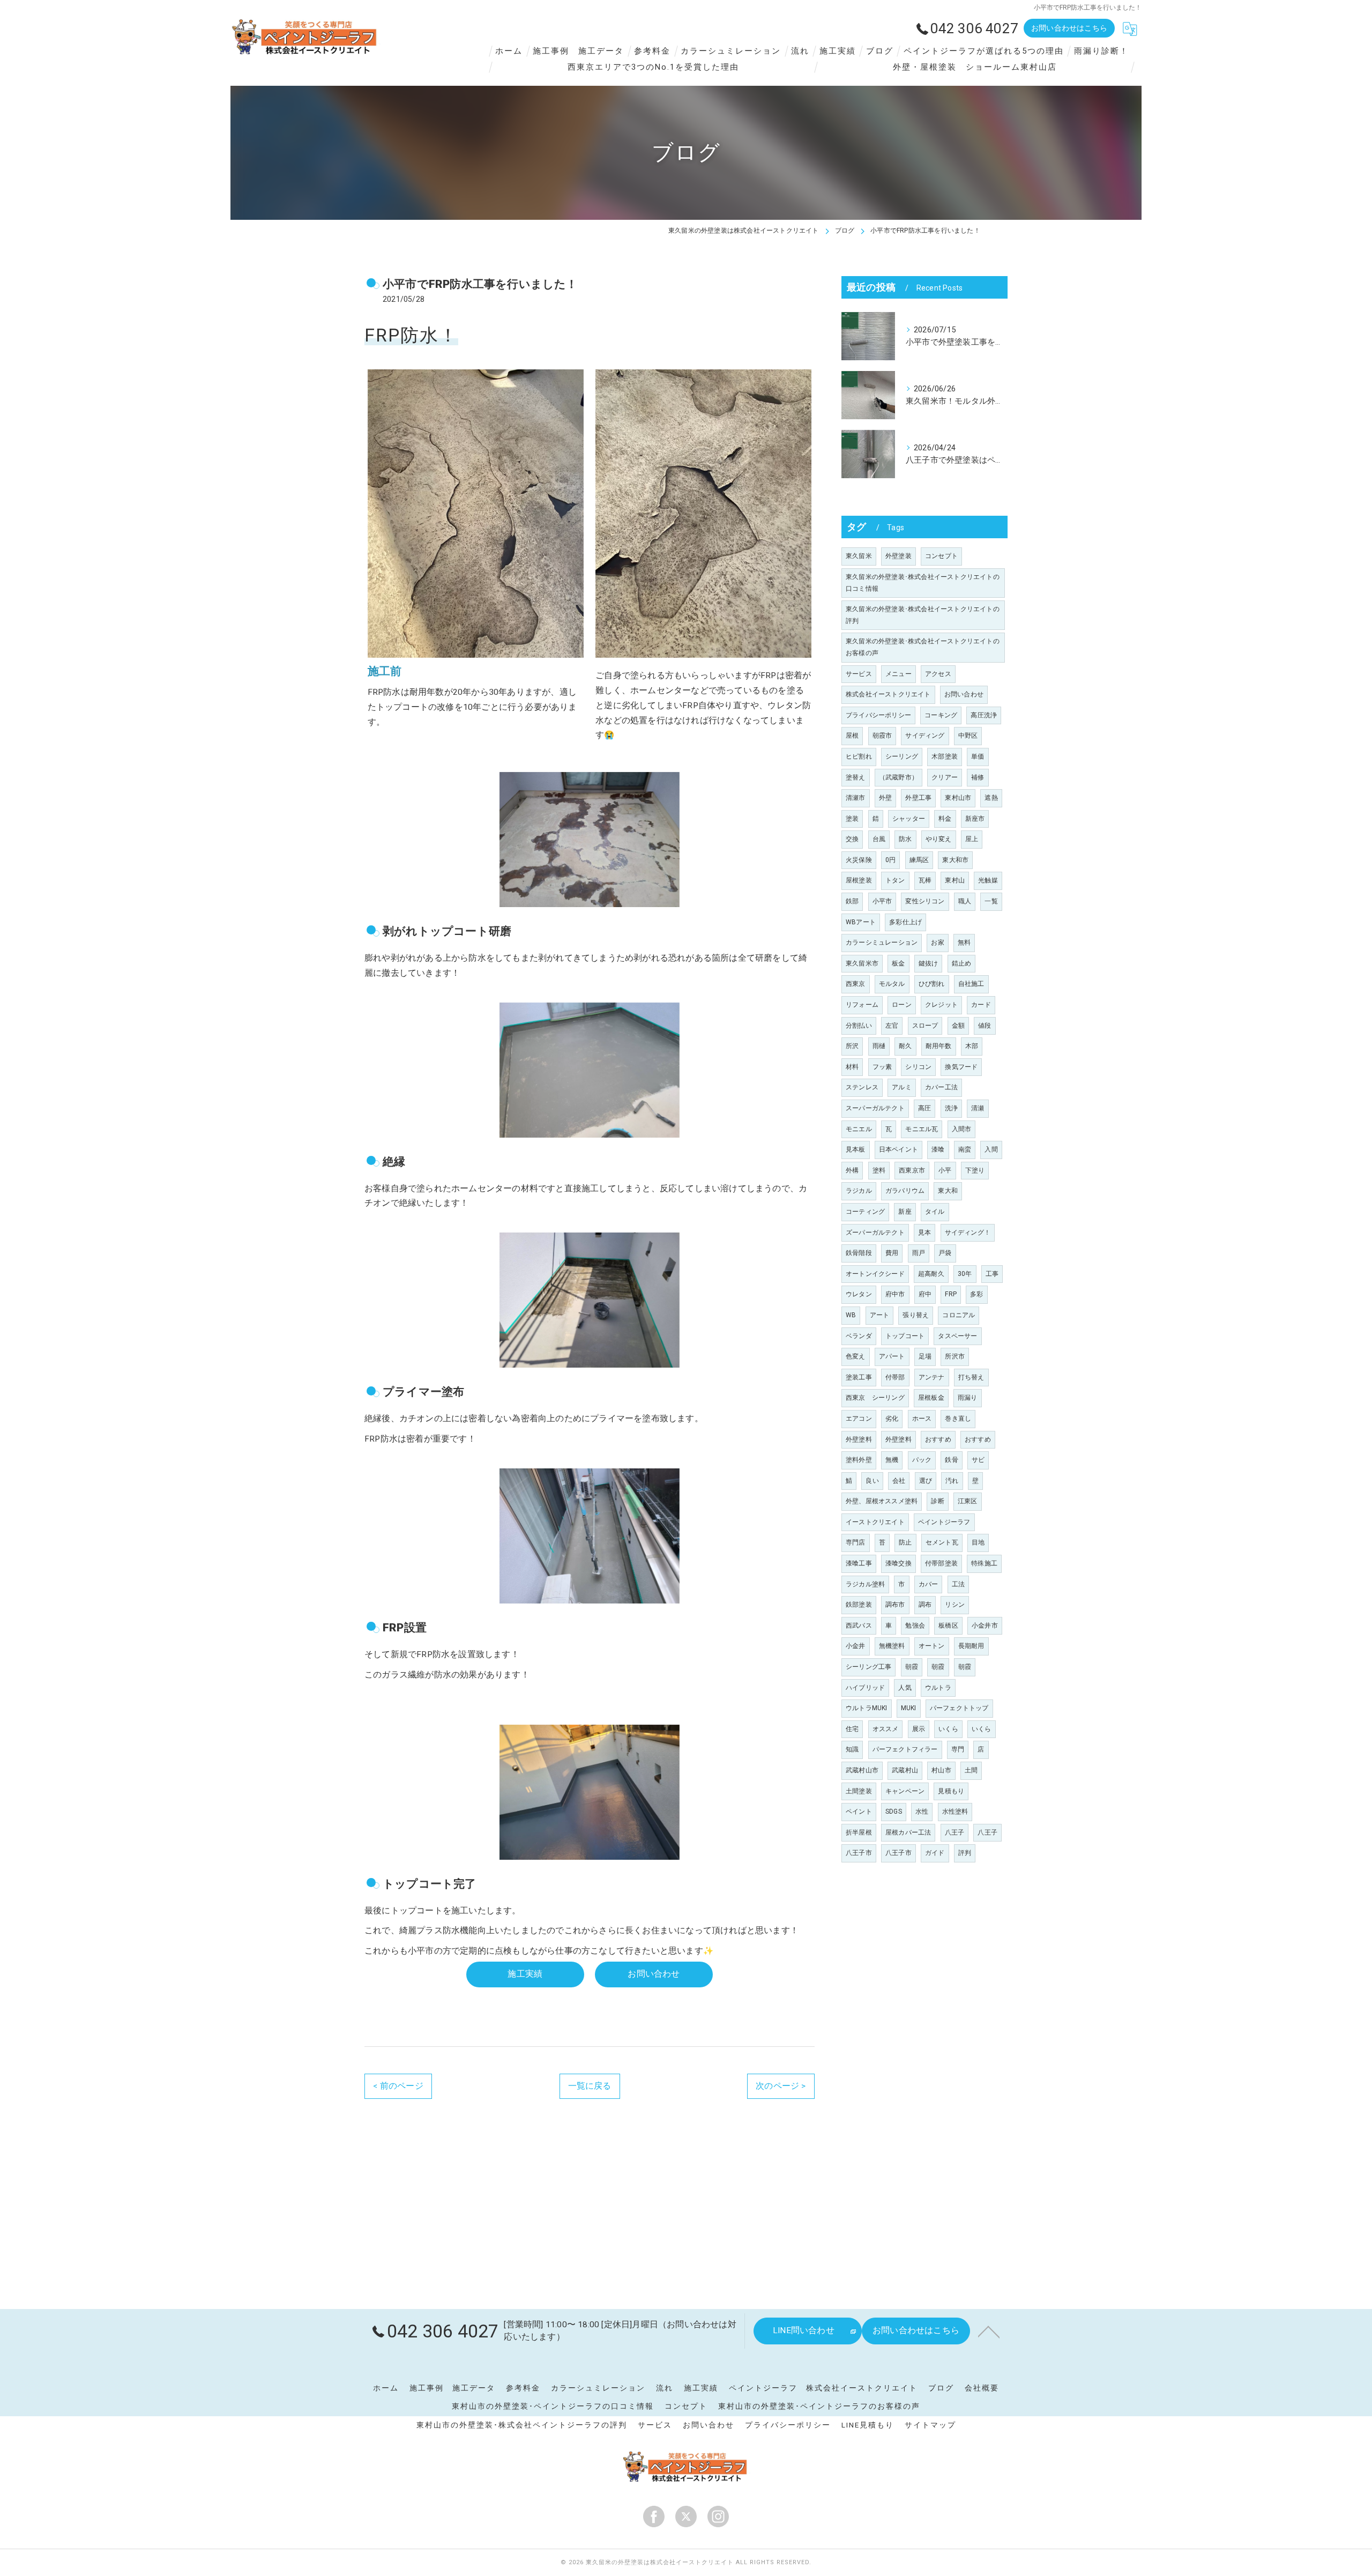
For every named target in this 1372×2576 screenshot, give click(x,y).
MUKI (909, 1708)
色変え (856, 1356)
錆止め (962, 963)
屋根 (852, 736)
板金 (898, 963)
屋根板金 (931, 1398)
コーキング (941, 715)
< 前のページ (398, 2086)
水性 (922, 1812)
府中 (925, 1294)
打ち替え (971, 1377)
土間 (971, 1770)
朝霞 (912, 1667)
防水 (905, 839)
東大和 (948, 1191)
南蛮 (965, 1149)
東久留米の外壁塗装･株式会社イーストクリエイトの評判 (923, 615)
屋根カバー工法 (908, 1832)
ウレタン (859, 1294)
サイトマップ (930, 2425)
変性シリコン (925, 901)
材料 (852, 1067)
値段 (985, 1026)
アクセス (938, 674)
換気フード (961, 1067)
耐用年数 (939, 1046)
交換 (852, 839)
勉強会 (915, 1625)
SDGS (894, 1812)
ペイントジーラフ (944, 1522)
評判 (965, 1853)
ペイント (859, 1812)
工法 (958, 1584)
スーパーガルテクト (875, 1108)
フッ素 (882, 1067)
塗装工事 (859, 1377)
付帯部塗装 (941, 1563)
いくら (948, 1729)
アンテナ (932, 1377)
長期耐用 (971, 1646)
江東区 (968, 1501)
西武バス (859, 1625)
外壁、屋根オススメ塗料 (882, 1501)
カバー (929, 1584)
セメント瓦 (942, 1542)
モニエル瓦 (922, 1129)
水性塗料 (955, 1812)
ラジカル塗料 (865, 1584)
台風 (879, 839)
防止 (905, 1542)
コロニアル (959, 1315)
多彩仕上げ (905, 922)
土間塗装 (859, 1791)
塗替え (856, 777)
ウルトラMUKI (867, 1708)
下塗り (975, 1170)
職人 (965, 901)
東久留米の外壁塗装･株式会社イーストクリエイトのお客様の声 (923, 647)
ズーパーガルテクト (875, 1233)
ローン (902, 1005)
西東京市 (912, 1170)
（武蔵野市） (898, 777)
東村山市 (958, 798)
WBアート (861, 922)
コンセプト (941, 556)
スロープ (925, 1026)
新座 (905, 1212)
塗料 (879, 1170)
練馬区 (919, 860)
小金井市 (985, 1625)
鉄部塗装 (859, 1605)
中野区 (968, 736)
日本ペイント (898, 1149)
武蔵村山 (905, 1770)
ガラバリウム (905, 1191)
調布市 (895, 1605)
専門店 (856, 1542)
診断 (937, 1501)
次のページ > (781, 2086)
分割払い (859, 1026)
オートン (932, 1646)
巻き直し (958, 1419)
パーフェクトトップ (959, 1708)
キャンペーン (905, 1791)
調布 (925, 1605)
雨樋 (879, 1046)
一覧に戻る (590, 2086)
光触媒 (988, 880)
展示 (919, 1729)
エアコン (859, 1419)
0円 (890, 860)
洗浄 (951, 1108)
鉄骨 (951, 1460)
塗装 (852, 819)
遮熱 (991, 798)
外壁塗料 (859, 1439)
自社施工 (971, 984)
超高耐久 (931, 1274)
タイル (935, 1212)
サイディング (925, 736)
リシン (955, 1605)
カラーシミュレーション (882, 942)
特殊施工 (984, 1563)
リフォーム (862, 1005)
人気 (905, 1688)
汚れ (952, 1481)
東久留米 (859, 556)
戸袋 (945, 1253)
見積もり (951, 1791)
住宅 (852, 1729)
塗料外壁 (859, 1460)
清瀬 (978, 1108)
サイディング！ (968, 1233)
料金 (945, 819)
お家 (937, 942)
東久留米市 (862, 963)
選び (926, 1481)
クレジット (941, 1005)
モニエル (859, 1129)
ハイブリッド (865, 1688)
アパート (892, 1356)
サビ (978, 1460)
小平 (945, 1170)
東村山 (955, 880)
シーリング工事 (868, 1667)
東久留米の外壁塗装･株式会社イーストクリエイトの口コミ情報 (923, 583)
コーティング (865, 1212)
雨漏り (968, 1398)
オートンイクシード (875, 1274)
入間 (991, 1149)
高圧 (924, 1108)
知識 (852, 1749)
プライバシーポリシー (878, 715)
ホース (922, 1419)
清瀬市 (856, 798)
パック (922, 1460)
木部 (972, 1046)
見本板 (856, 1149)
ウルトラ (938, 1688)
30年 (965, 1274)
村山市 (941, 1770)
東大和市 (955, 860)
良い (872, 1481)
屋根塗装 (859, 880)
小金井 (856, 1646)
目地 (978, 1542)
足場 (925, 1356)
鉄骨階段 (859, 1253)
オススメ (886, 1729)
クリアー (945, 777)
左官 (892, 1026)
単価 (978, 756)
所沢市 (955, 1356)
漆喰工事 (859, 1563)
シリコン (918, 1067)
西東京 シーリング (875, 1398)
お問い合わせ (964, 694)
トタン (895, 880)
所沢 (852, 1046)
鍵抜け (929, 963)
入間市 (962, 1129)
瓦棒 (925, 880)
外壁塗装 (898, 556)
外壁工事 (918, 798)
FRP (951, 1294)
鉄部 (852, 901)
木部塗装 (945, 756)
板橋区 (948, 1625)
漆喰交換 (898, 1563)
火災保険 (859, 860)
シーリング (902, 756)
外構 (852, 1170)
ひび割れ (932, 984)
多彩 (976, 1294)
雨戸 (919, 1253)
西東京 (856, 984)
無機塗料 (892, 1646)
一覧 (991, 901)
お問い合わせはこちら (1069, 28)
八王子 (955, 1832)
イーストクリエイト (875, 1522)
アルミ (902, 1087)
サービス (859, 674)
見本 (924, 1233)
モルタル (892, 984)
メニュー (898, 674)
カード (981, 1005)
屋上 (972, 839)
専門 (958, 1749)
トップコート (905, 1336)
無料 (964, 942)
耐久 (905, 1046)
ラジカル (859, 1191)
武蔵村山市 (862, 1770)
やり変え (939, 839)
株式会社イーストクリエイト (888, 694)
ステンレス (862, 1087)
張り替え (916, 1315)
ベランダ (859, 1336)
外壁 (885, 798)
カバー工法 (941, 1087)
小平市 (882, 901)
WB (851, 1315)
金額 (958, 1026)
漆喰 (938, 1149)
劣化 (892, 1419)
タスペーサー (957, 1336)
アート (880, 1315)
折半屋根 (859, 1832)
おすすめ (938, 1439)
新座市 (975, 819)
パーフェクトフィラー (905, 1749)
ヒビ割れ (859, 756)
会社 (899, 1481)
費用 (892, 1253)
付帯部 (895, 1377)
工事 (992, 1274)
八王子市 (859, 1853)
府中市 (895, 1294)
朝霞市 (882, 736)
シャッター (909, 819)
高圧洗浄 (984, 715)
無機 (892, 1460)
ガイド (935, 1853)
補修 (978, 777)
